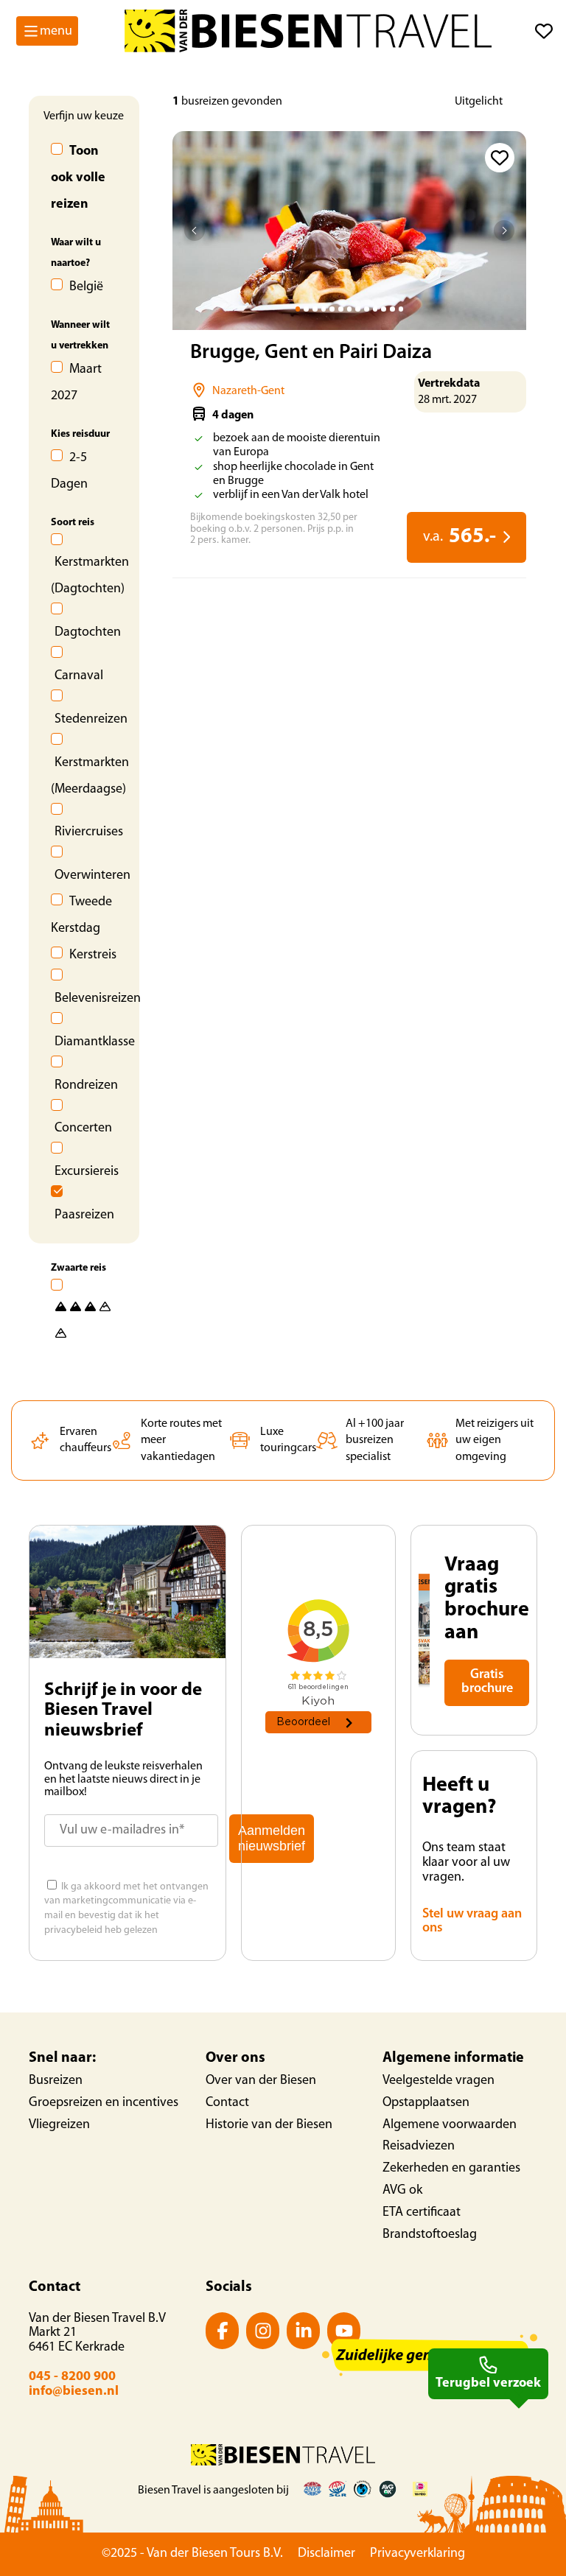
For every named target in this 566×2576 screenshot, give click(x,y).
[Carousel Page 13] (401, 309)
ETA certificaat (422, 2213)
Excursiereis (87, 1172)
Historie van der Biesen (269, 2125)
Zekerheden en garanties (451, 2169)
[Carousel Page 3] (315, 309)
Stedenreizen (91, 720)
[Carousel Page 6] (341, 309)
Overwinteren (92, 876)
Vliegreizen (59, 2125)
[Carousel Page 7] (350, 309)
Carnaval (79, 676)
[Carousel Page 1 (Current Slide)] (298, 309)
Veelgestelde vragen (439, 2081)
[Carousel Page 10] (375, 309)
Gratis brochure (487, 1682)
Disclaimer (326, 2554)
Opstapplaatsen (426, 2103)
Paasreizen (84, 1215)
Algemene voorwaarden (450, 2125)
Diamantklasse (95, 1042)
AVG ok (402, 2191)
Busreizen (56, 2081)
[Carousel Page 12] (392, 309)
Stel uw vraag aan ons (472, 1922)
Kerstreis (93, 955)
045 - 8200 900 (72, 2377)
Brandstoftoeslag (430, 2235)
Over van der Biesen (261, 2081)
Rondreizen (86, 1086)
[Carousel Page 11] (384, 309)
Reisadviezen (419, 2147)
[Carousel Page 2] (306, 309)
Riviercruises (89, 832)
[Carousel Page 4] (324, 309)
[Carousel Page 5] (332, 309)
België (86, 287)
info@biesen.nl (74, 2392)
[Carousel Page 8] (358, 309)
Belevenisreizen (98, 999)
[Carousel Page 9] (367, 309)
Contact (227, 2103)
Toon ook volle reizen (78, 178)
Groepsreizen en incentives (104, 2103)
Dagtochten (88, 633)
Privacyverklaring (417, 2554)
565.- (460, 537)
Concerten (83, 1129)
